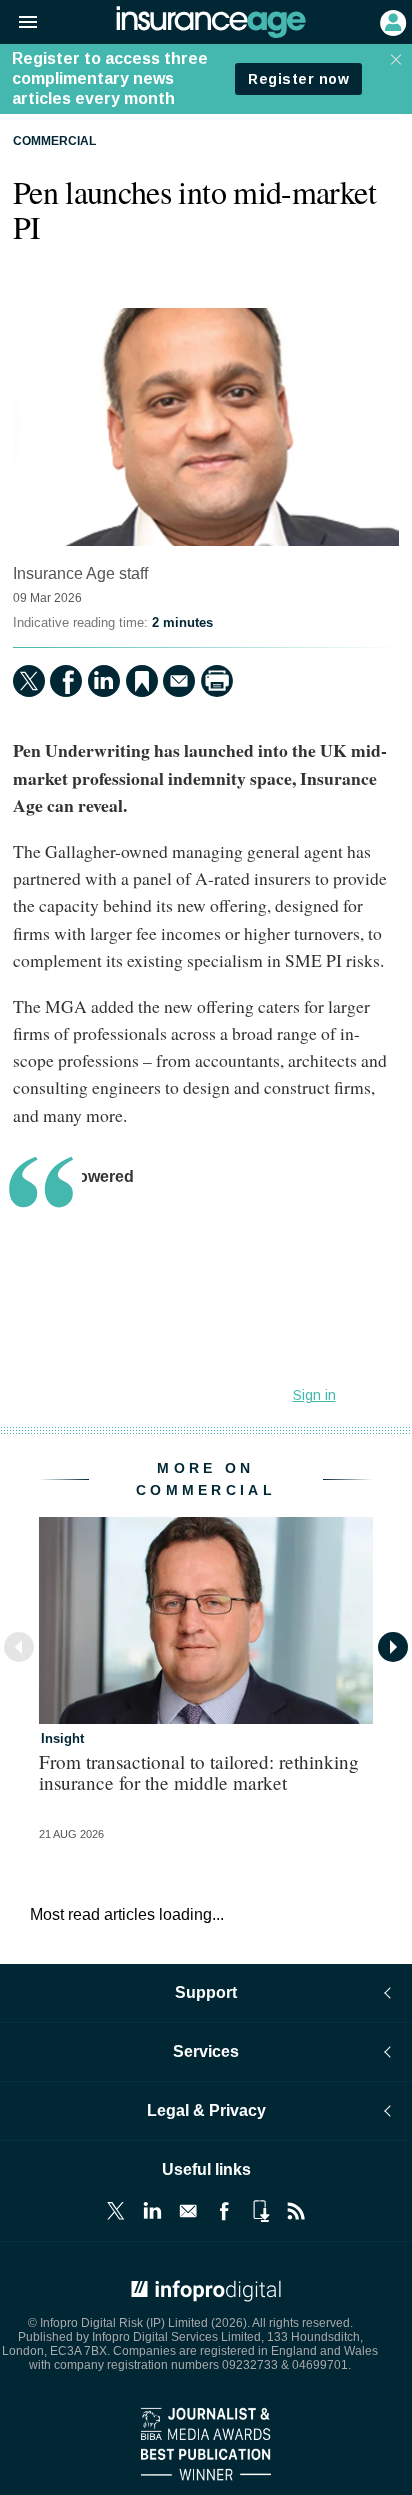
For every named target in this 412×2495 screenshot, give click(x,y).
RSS (296, 2211)
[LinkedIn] (104, 681)
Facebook (224, 2211)
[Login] (391, 21)
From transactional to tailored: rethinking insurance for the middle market (199, 1772)
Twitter (116, 2211)
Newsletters (188, 2211)
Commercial (54, 141)
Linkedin (152, 2211)
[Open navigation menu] (19, 23)
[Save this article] (142, 681)
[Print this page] (217, 681)
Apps (260, 2211)
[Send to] (179, 681)
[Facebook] (66, 681)
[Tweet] (29, 681)
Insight (62, 1738)
